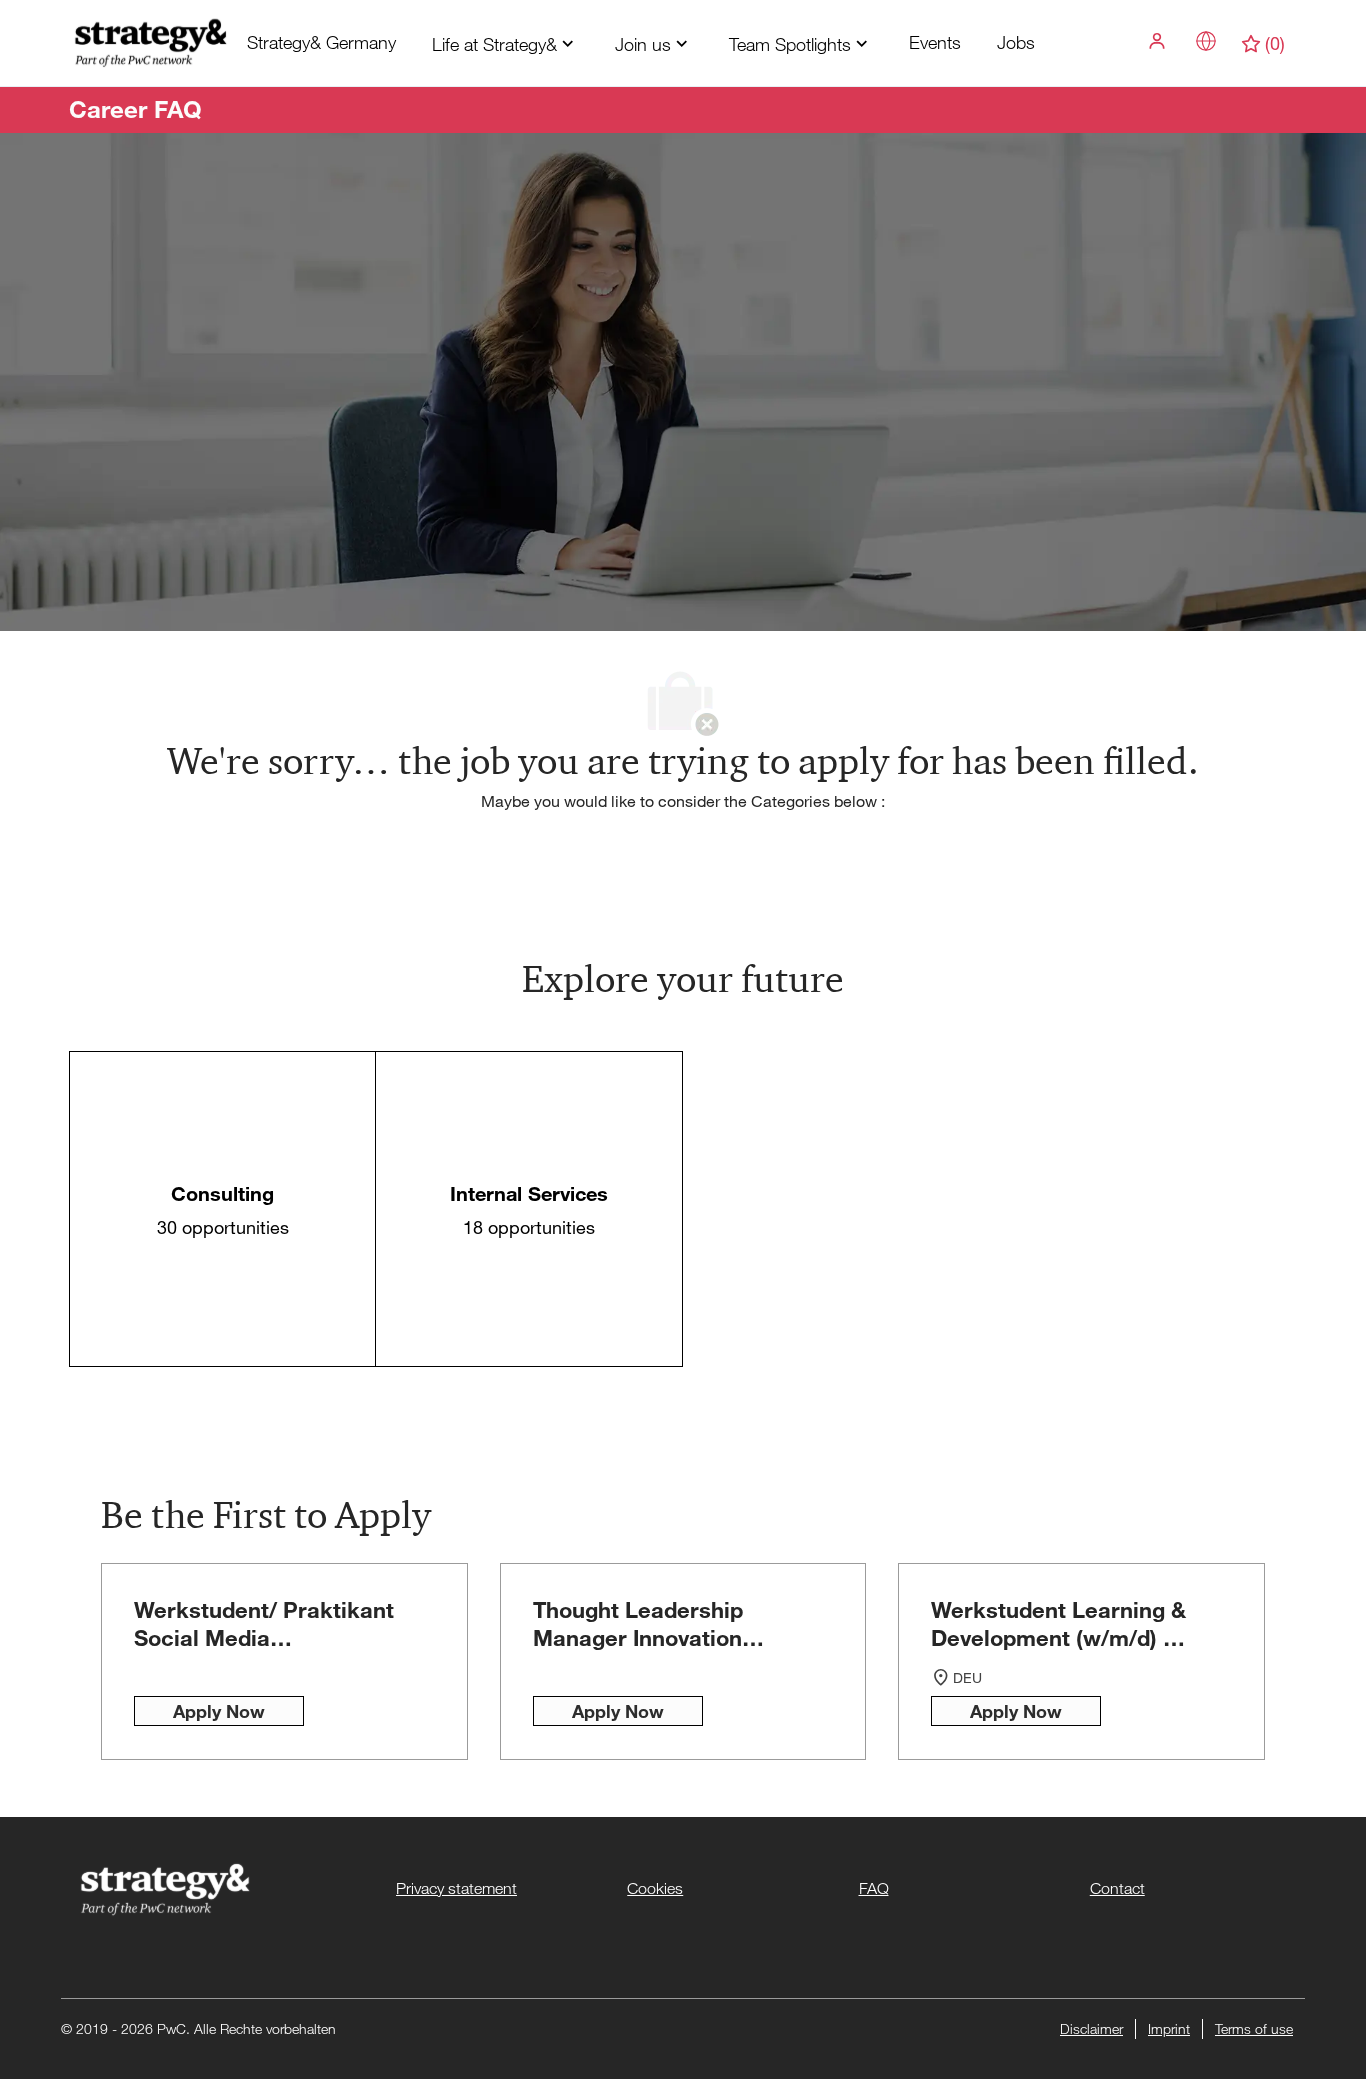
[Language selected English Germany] (1206, 41)
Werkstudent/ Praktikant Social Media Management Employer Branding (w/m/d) (264, 1623)
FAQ (874, 1888)
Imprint (1169, 2028)
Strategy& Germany (321, 42)
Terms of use (1254, 2028)
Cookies (655, 1888)
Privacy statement (456, 1888)
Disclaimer (1091, 2028)
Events (935, 42)
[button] (1159, 41)
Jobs (1016, 42)
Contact (1117, 1888)
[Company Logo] (149, 41)
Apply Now (219, 1711)
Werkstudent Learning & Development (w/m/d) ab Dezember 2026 (1060, 1623)
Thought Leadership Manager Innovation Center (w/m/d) (638, 1623)
